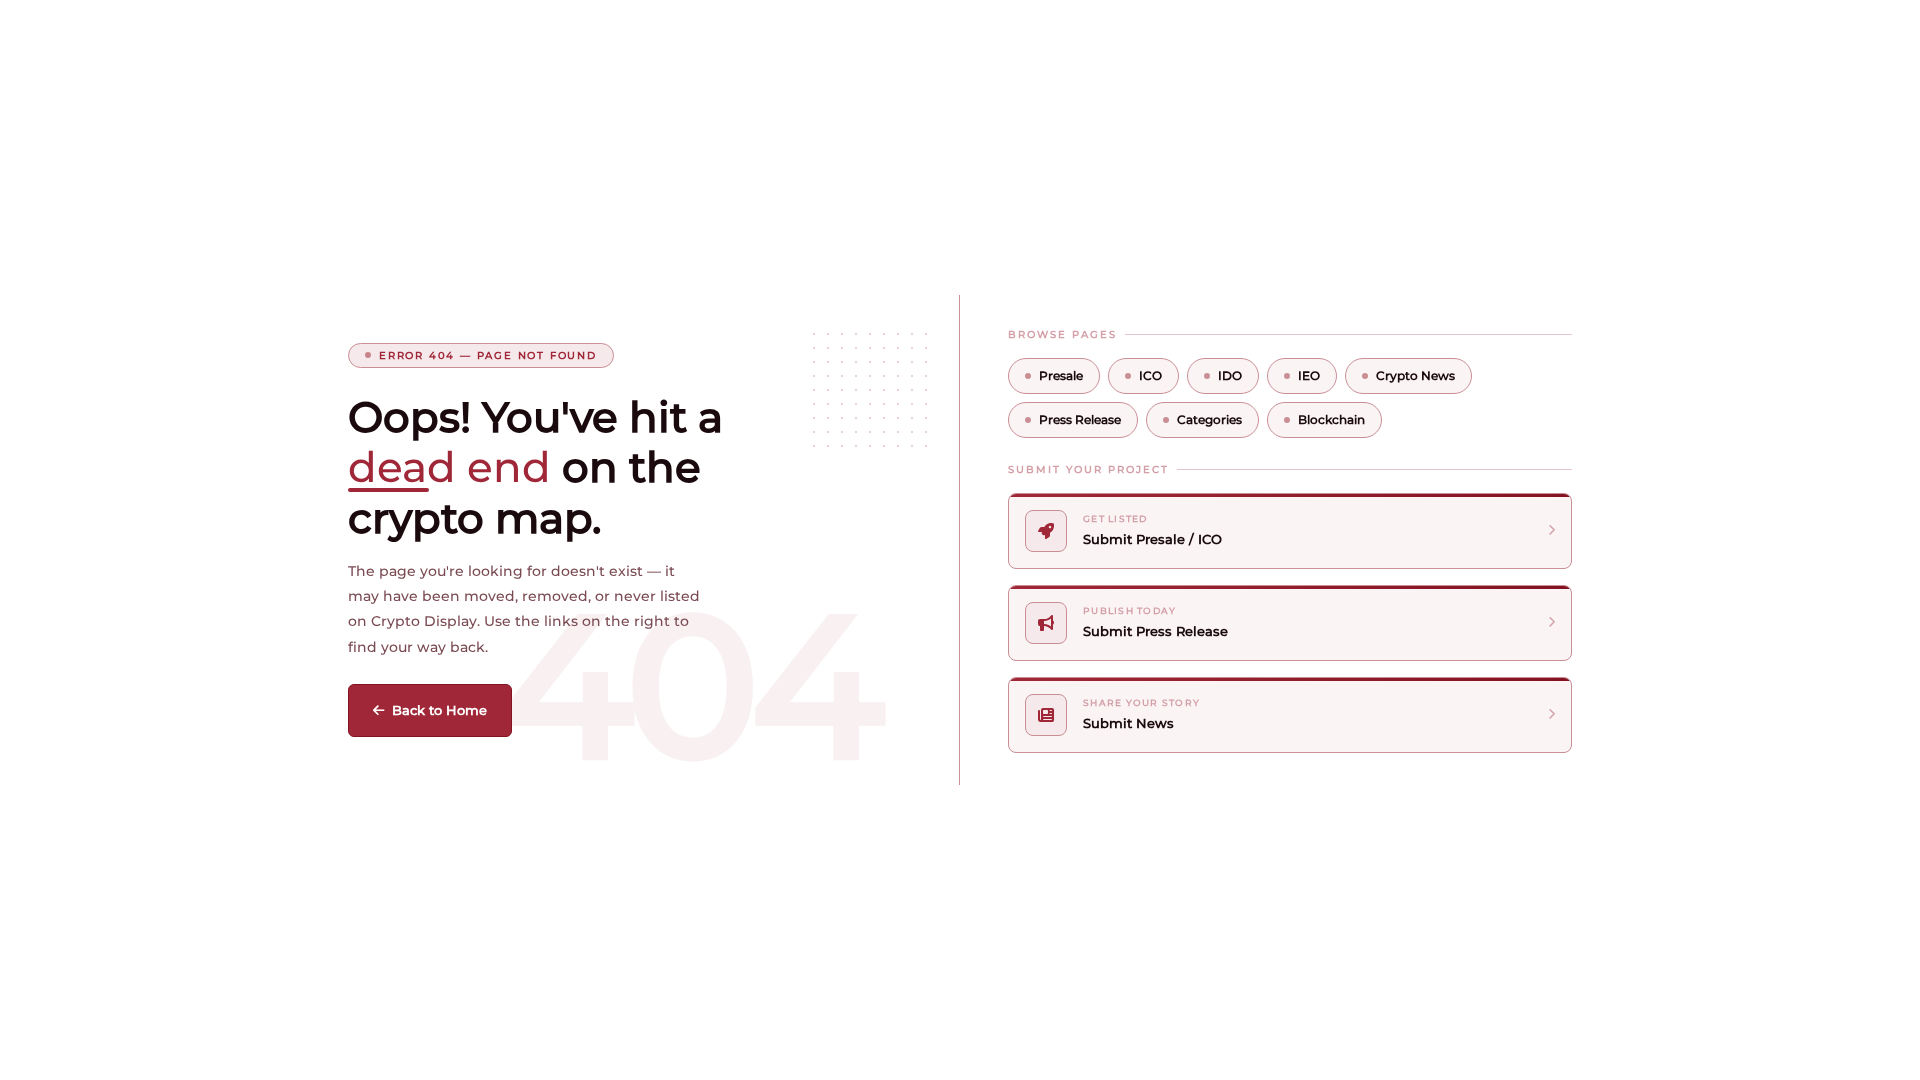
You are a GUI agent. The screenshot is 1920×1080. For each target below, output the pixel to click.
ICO (1150, 375)
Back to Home (439, 710)
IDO (1230, 375)
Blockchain (1331, 419)
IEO (1309, 375)
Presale (1061, 375)
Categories (1209, 419)
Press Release (1080, 419)
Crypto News (1415, 375)
